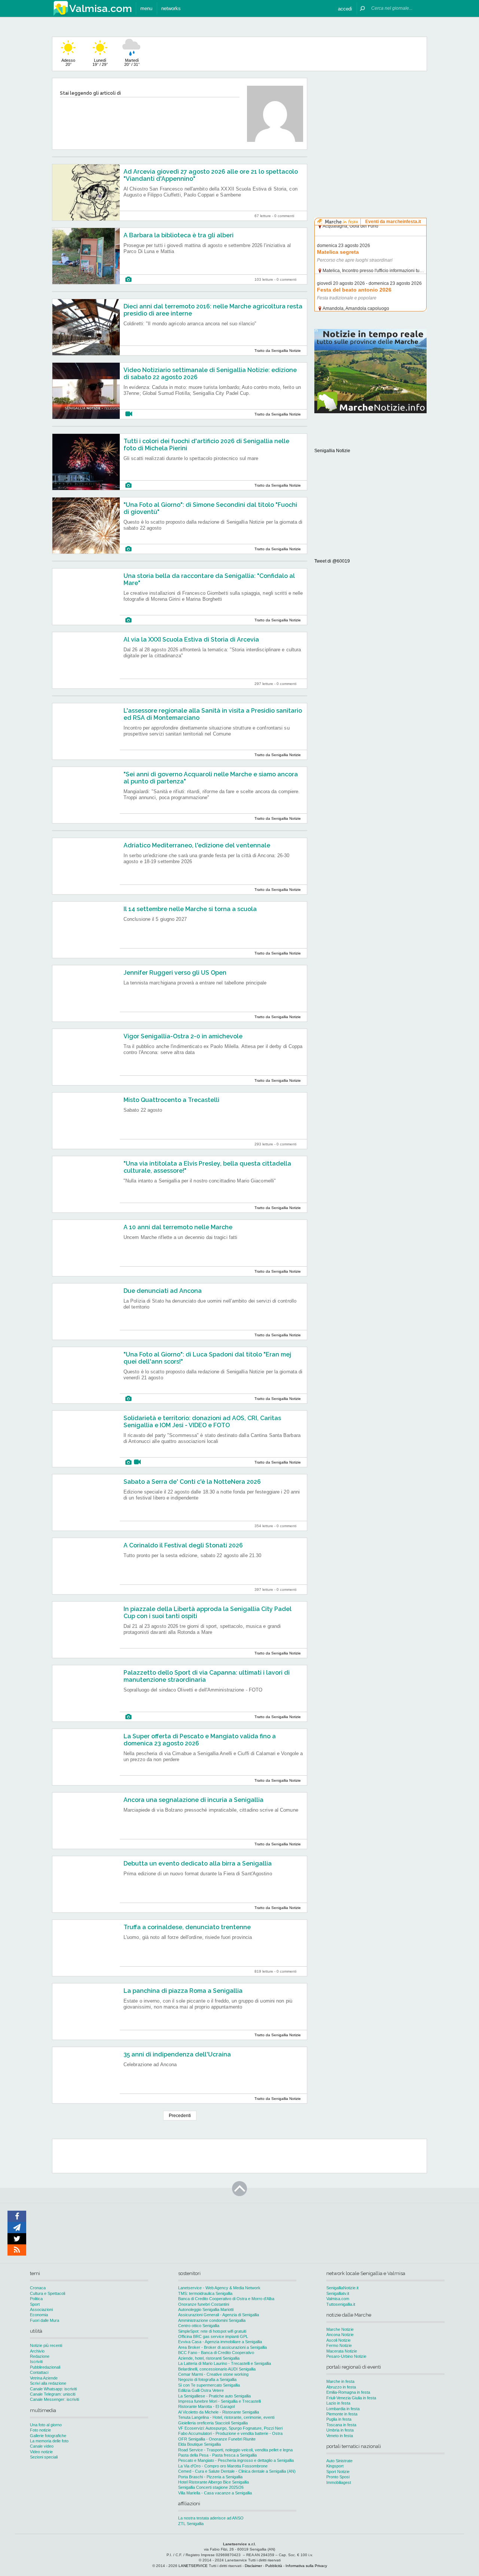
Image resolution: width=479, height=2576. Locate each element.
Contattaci (39, 2372)
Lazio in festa (338, 2403)
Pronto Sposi (338, 2477)
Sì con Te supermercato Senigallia (209, 2385)
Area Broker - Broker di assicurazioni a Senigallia (222, 2347)
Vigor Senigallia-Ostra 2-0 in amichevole (183, 1036)
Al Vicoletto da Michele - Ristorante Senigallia (219, 2412)
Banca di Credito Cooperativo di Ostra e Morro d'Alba (226, 2299)
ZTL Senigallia (191, 2524)
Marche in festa (340, 2381)
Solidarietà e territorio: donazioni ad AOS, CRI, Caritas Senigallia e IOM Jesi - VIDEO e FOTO (202, 1422)
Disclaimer (253, 2566)
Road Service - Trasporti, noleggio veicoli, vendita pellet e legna (235, 2450)
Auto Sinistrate (339, 2461)
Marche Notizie (340, 2329)
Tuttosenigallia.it (341, 2304)
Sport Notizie (338, 2472)
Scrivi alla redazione (48, 2383)
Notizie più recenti (46, 2345)
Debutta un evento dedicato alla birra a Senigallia (198, 1864)
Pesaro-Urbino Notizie (346, 2356)
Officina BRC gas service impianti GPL (213, 2336)
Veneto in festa (340, 2436)
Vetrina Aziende (44, 2378)
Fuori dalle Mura (45, 2320)
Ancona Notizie (340, 2335)
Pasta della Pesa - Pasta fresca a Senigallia (217, 2455)
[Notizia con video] (129, 414)
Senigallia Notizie (332, 451)
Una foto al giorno (46, 2425)
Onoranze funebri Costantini (204, 2304)
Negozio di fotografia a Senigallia (207, 2379)
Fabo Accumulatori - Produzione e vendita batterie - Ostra (230, 2433)
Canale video (42, 2446)
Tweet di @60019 (332, 561)
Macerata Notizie (342, 2351)
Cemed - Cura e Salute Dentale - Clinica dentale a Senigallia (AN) (237, 2471)
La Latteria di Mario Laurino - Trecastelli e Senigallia (225, 2363)
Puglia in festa (339, 2419)
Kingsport (335, 2466)
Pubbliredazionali (45, 2367)
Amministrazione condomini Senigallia (212, 2320)
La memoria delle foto (49, 2441)
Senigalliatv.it (338, 2293)
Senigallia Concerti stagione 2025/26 (211, 2487)
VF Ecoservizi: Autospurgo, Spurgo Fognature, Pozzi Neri (230, 2428)
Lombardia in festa (343, 2409)
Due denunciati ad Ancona (163, 1291)
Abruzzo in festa (341, 2387)
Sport (35, 2304)
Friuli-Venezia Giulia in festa (351, 2398)
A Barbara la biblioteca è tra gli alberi (179, 235)
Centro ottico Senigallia (199, 2326)
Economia (39, 2315)
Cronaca (38, 2288)
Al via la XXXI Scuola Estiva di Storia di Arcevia (191, 640)
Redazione (40, 2356)
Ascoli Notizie (338, 2340)
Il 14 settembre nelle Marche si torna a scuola (190, 909)
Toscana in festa (341, 2425)
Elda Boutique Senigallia (199, 2444)
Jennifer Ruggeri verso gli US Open (175, 973)
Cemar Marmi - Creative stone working (213, 2374)
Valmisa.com (338, 2299)
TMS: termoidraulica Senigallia (205, 2293)
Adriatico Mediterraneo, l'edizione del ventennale (197, 845)
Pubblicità (274, 2566)
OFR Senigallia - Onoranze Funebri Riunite (217, 2439)
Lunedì (100, 62)
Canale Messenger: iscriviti (54, 2399)
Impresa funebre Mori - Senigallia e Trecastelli (219, 2401)
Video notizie (41, 2452)
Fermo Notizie (339, 2345)
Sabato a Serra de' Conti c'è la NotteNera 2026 (192, 1482)
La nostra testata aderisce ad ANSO (211, 2518)
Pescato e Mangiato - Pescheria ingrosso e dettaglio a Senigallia (236, 2460)
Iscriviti (36, 2362)
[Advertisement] (370, 125)
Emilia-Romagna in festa (348, 2392)
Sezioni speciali (44, 2457)
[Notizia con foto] (128, 279)
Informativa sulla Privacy (306, 2566)
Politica (36, 2299)
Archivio (37, 2351)
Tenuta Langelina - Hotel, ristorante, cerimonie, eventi (226, 2417)
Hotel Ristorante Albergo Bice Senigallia (213, 2482)
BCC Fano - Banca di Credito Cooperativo (216, 2353)
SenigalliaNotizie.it (342, 2288)
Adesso (68, 62)
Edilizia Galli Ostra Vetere (201, 2390)
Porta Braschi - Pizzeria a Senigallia (210, 2477)
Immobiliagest (339, 2482)
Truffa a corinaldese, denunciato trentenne (187, 1927)
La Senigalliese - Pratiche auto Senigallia (214, 2396)
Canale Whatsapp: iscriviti (53, 2389)
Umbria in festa (340, 2430)
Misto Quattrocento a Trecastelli (171, 1100)
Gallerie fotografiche (48, 2436)
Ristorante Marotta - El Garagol (206, 2406)
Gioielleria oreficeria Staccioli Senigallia (213, 2423)
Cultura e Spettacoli (48, 2293)
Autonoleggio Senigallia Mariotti (206, 2309)
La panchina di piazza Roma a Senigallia (183, 1991)
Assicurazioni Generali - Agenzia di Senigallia (219, 2315)
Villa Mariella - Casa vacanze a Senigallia (215, 2493)
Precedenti (180, 2116)
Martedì (132, 62)
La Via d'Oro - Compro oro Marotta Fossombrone (223, 2466)
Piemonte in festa (342, 2414)
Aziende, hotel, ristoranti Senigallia (209, 2358)
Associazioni (41, 2309)
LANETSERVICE (193, 2566)
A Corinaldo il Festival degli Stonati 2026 (183, 1545)
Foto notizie (40, 2430)
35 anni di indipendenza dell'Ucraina (177, 2054)
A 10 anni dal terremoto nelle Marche (178, 1227)
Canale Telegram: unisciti (53, 2394)
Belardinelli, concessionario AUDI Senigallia (217, 2369)
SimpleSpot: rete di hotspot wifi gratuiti (212, 2331)
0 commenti (284, 216)
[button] (345, 8)
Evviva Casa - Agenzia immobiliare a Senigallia (220, 2342)
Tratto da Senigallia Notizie (278, 351)
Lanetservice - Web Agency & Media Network (219, 2288)
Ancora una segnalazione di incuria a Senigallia (193, 1800)
